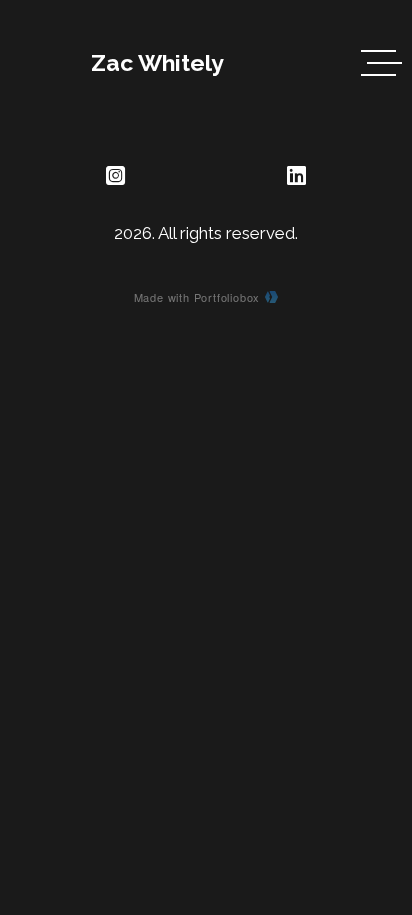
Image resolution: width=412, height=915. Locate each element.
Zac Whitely (157, 62)
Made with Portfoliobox (197, 297)
